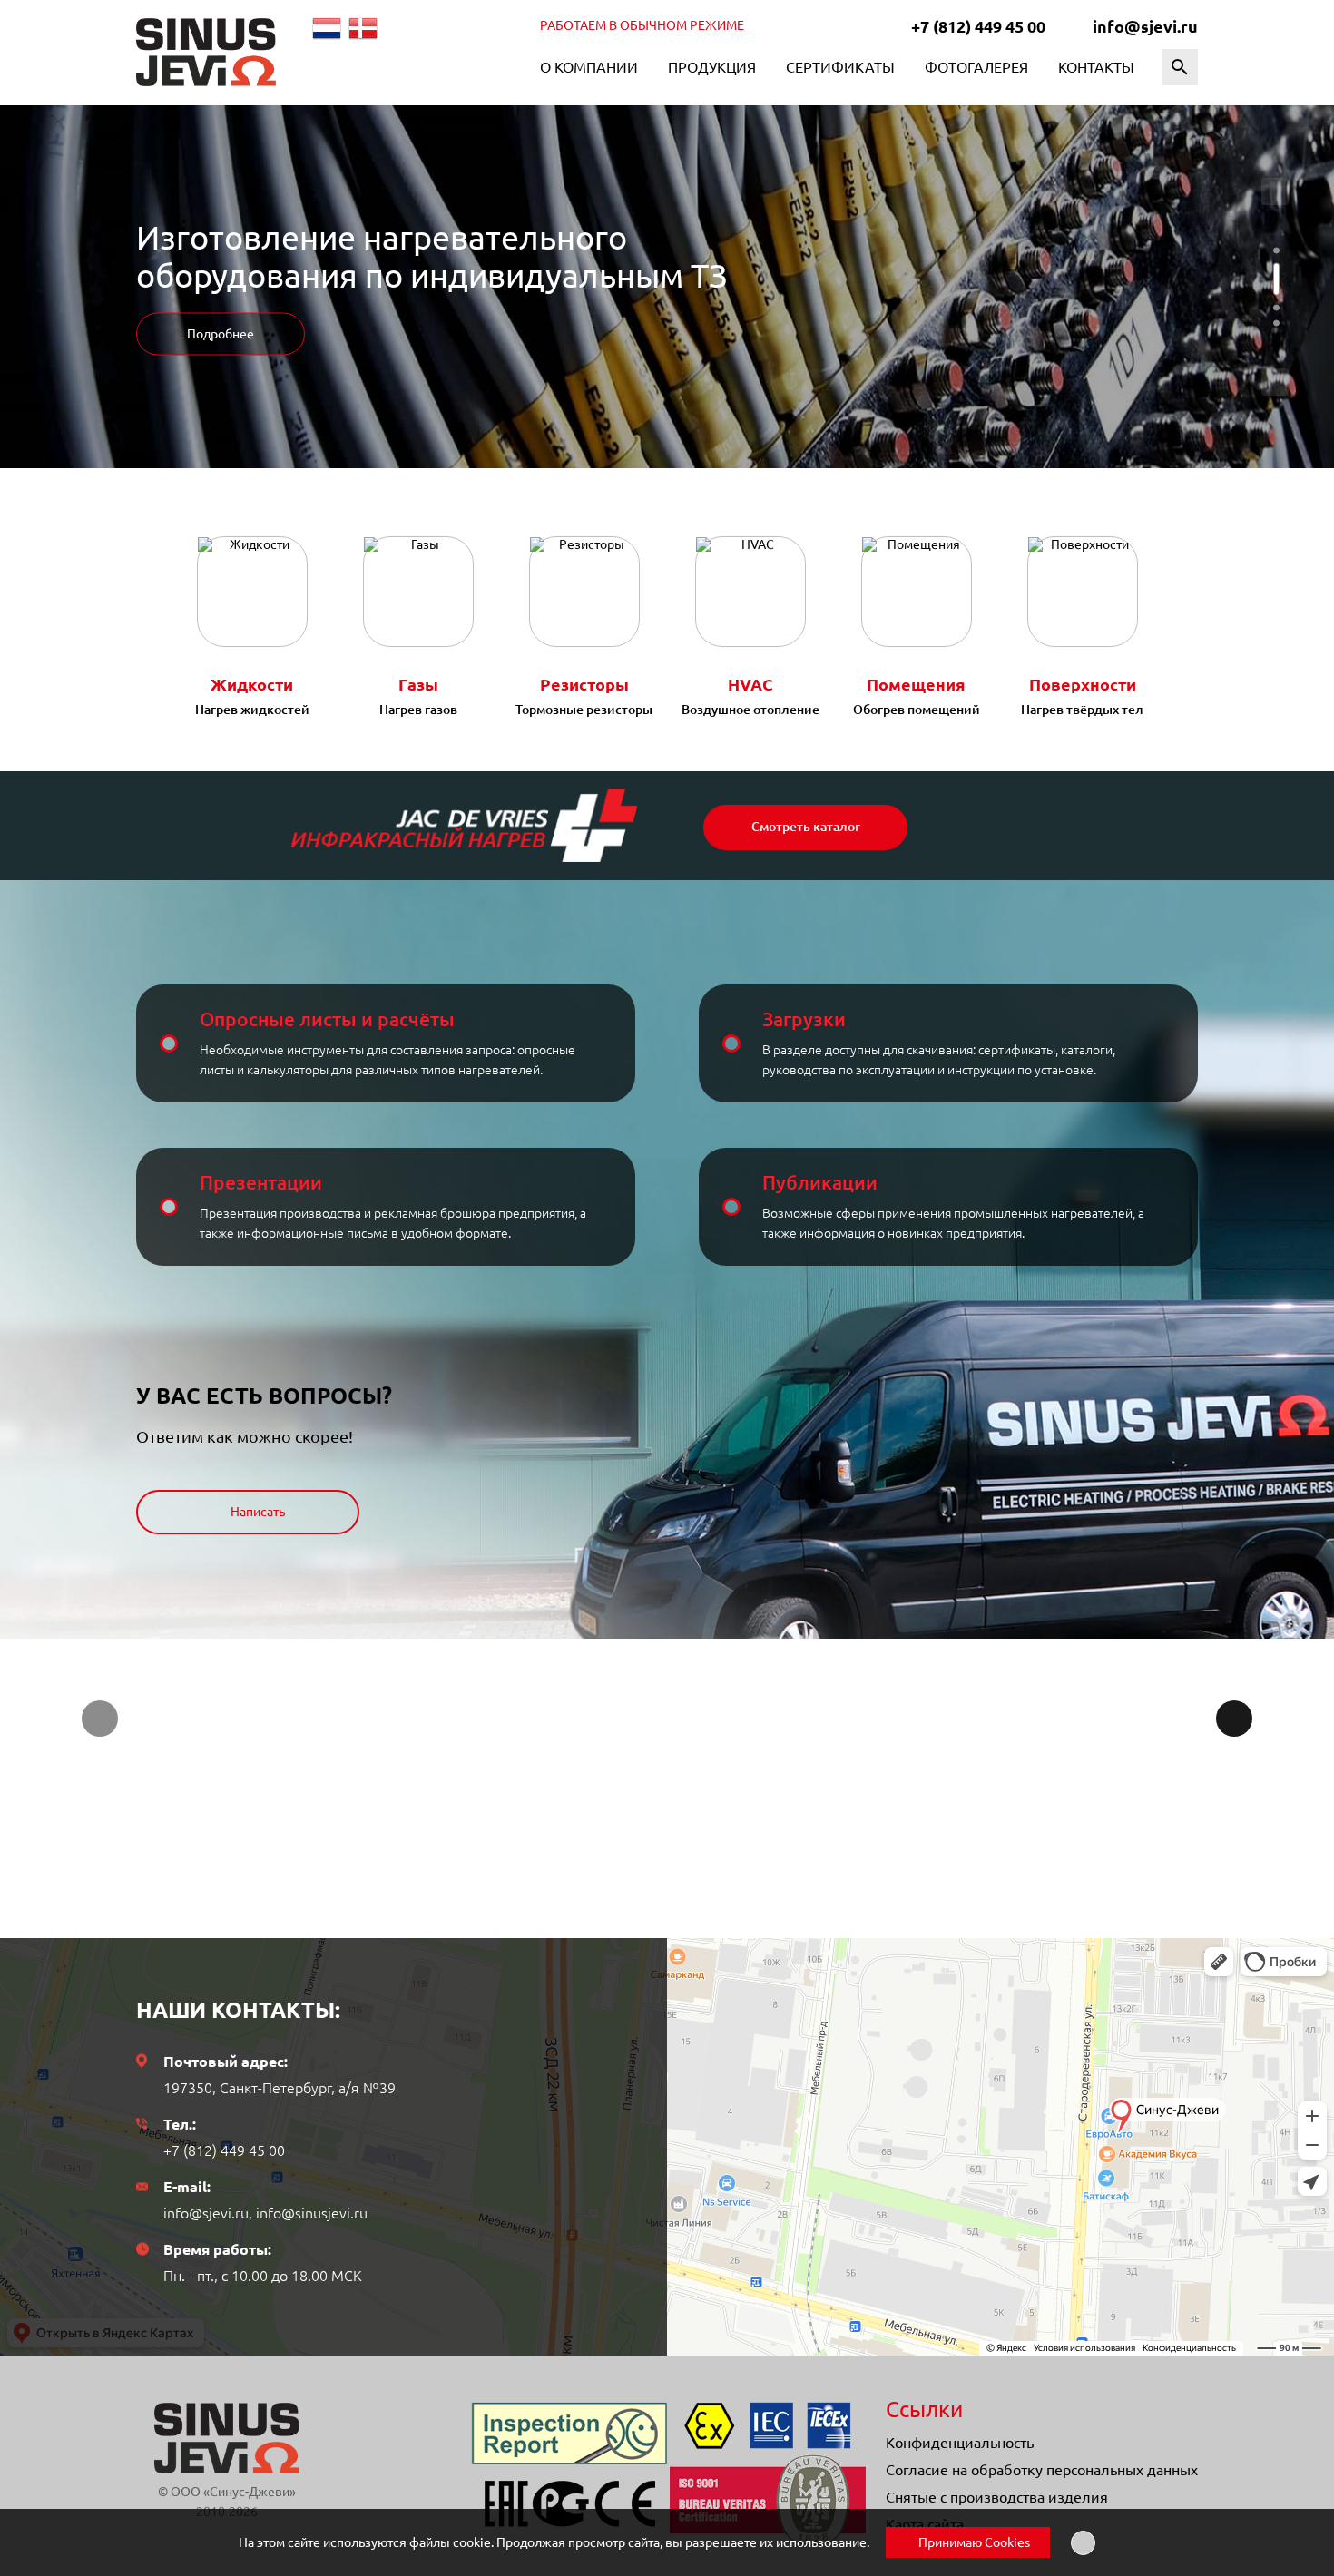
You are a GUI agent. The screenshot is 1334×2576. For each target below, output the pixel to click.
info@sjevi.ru (1145, 26)
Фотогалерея (976, 67)
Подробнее (221, 334)
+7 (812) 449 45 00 (978, 26)
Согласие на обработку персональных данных (1042, 2470)
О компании (589, 67)
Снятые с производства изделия (997, 2497)
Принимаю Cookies (973, 2542)
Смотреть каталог (806, 827)
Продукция (712, 67)
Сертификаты (840, 67)
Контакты (1096, 67)
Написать (256, 1512)
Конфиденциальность (960, 2443)
